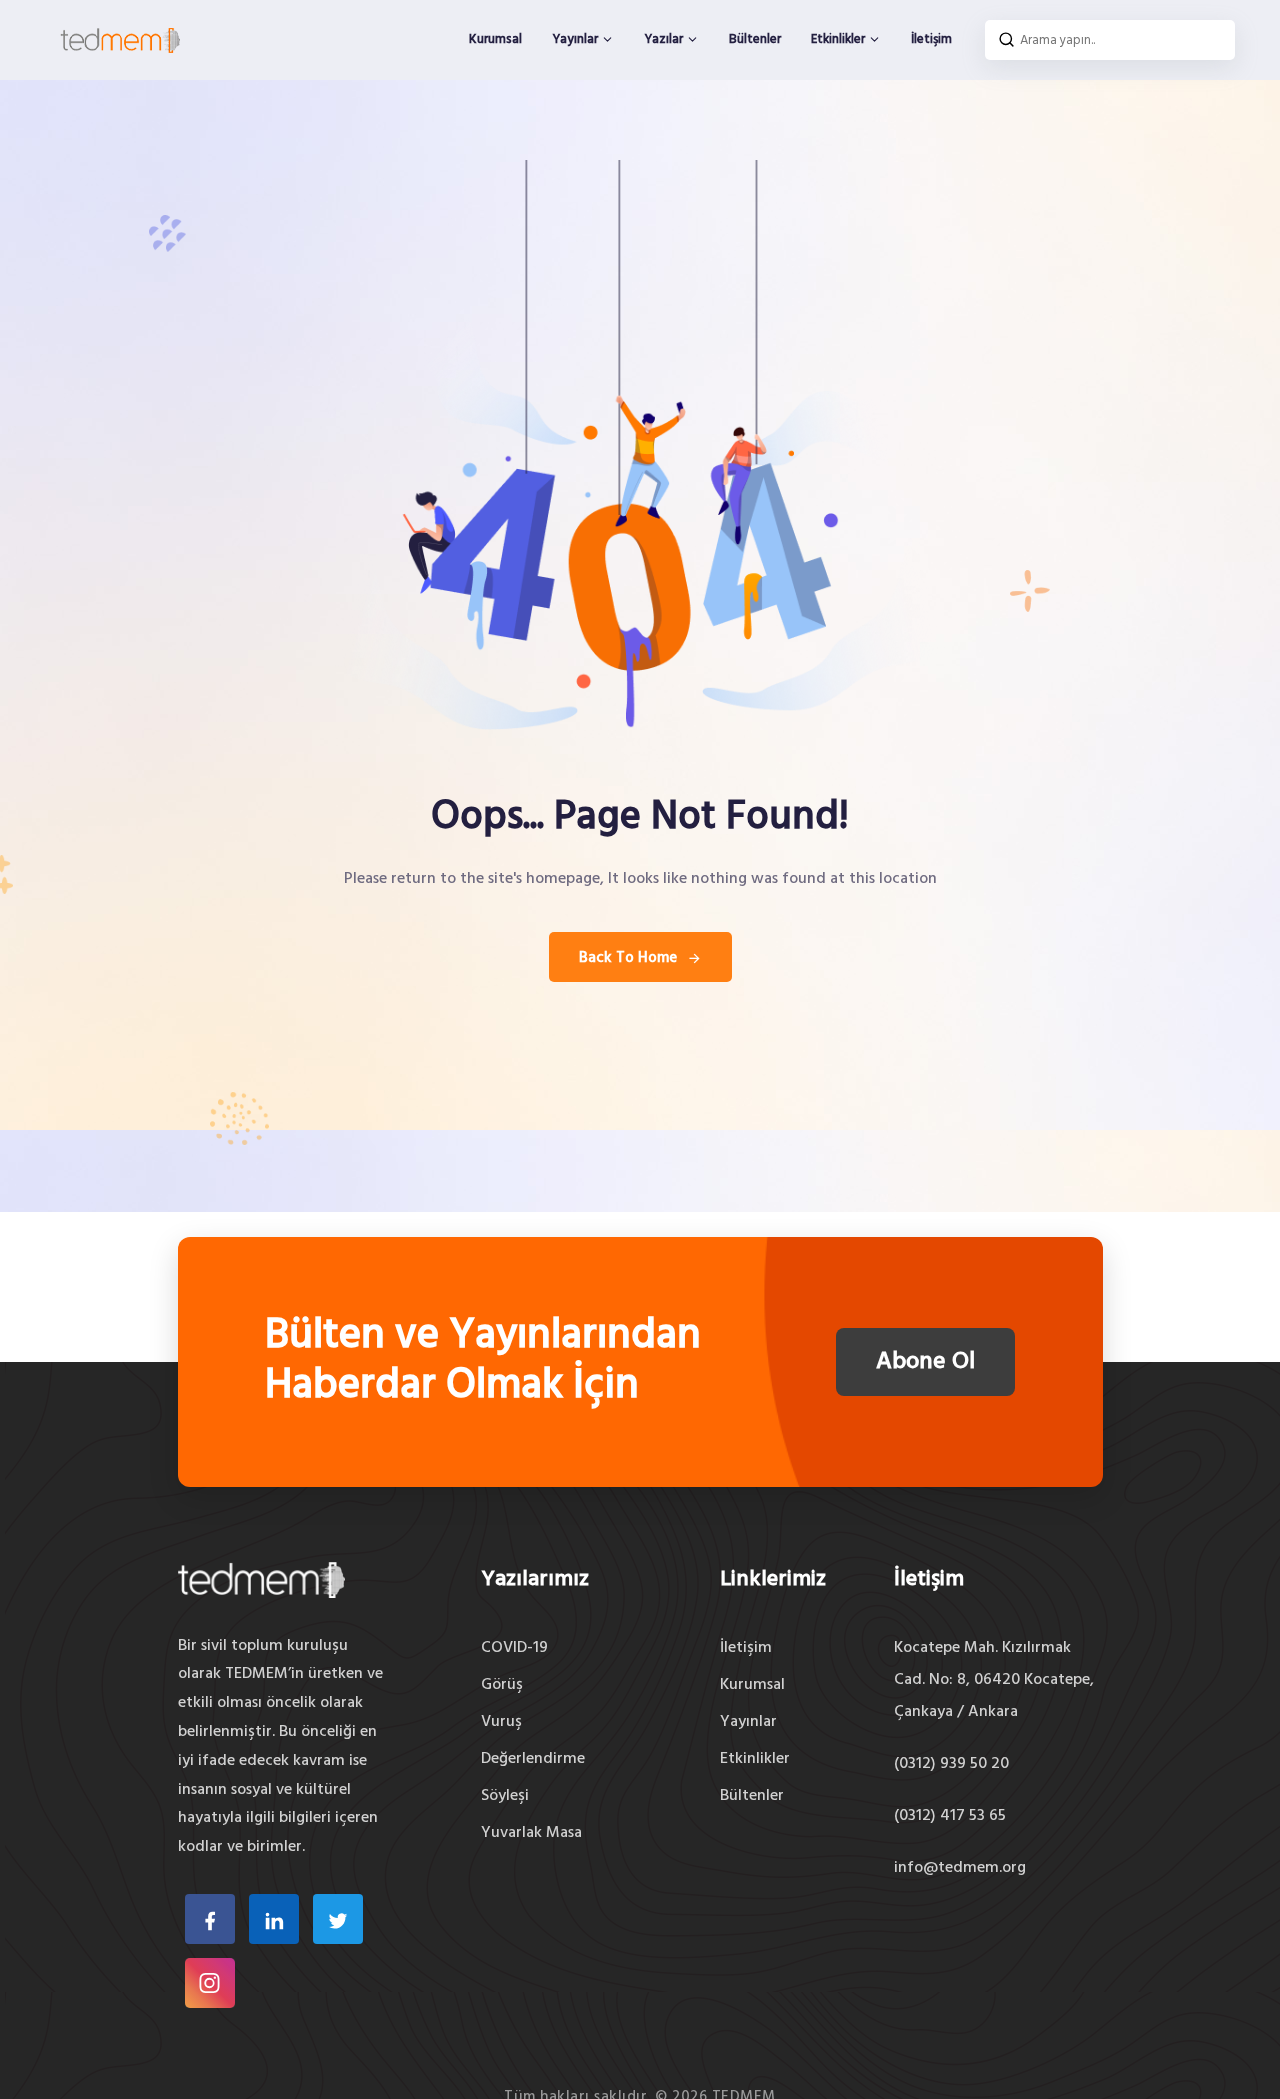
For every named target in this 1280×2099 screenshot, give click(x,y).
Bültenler (755, 39)
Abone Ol (925, 1362)
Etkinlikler (839, 39)
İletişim (931, 39)
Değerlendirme (533, 1759)
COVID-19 (514, 1648)
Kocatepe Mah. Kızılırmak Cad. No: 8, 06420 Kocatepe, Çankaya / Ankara (994, 1680)
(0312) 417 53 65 (950, 1816)
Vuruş (501, 1722)
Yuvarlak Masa (531, 1833)
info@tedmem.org (960, 1868)
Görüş (502, 1685)
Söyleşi (505, 1796)
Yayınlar (576, 39)
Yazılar (665, 39)
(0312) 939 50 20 (951, 1764)
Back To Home (628, 958)
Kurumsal (495, 39)
